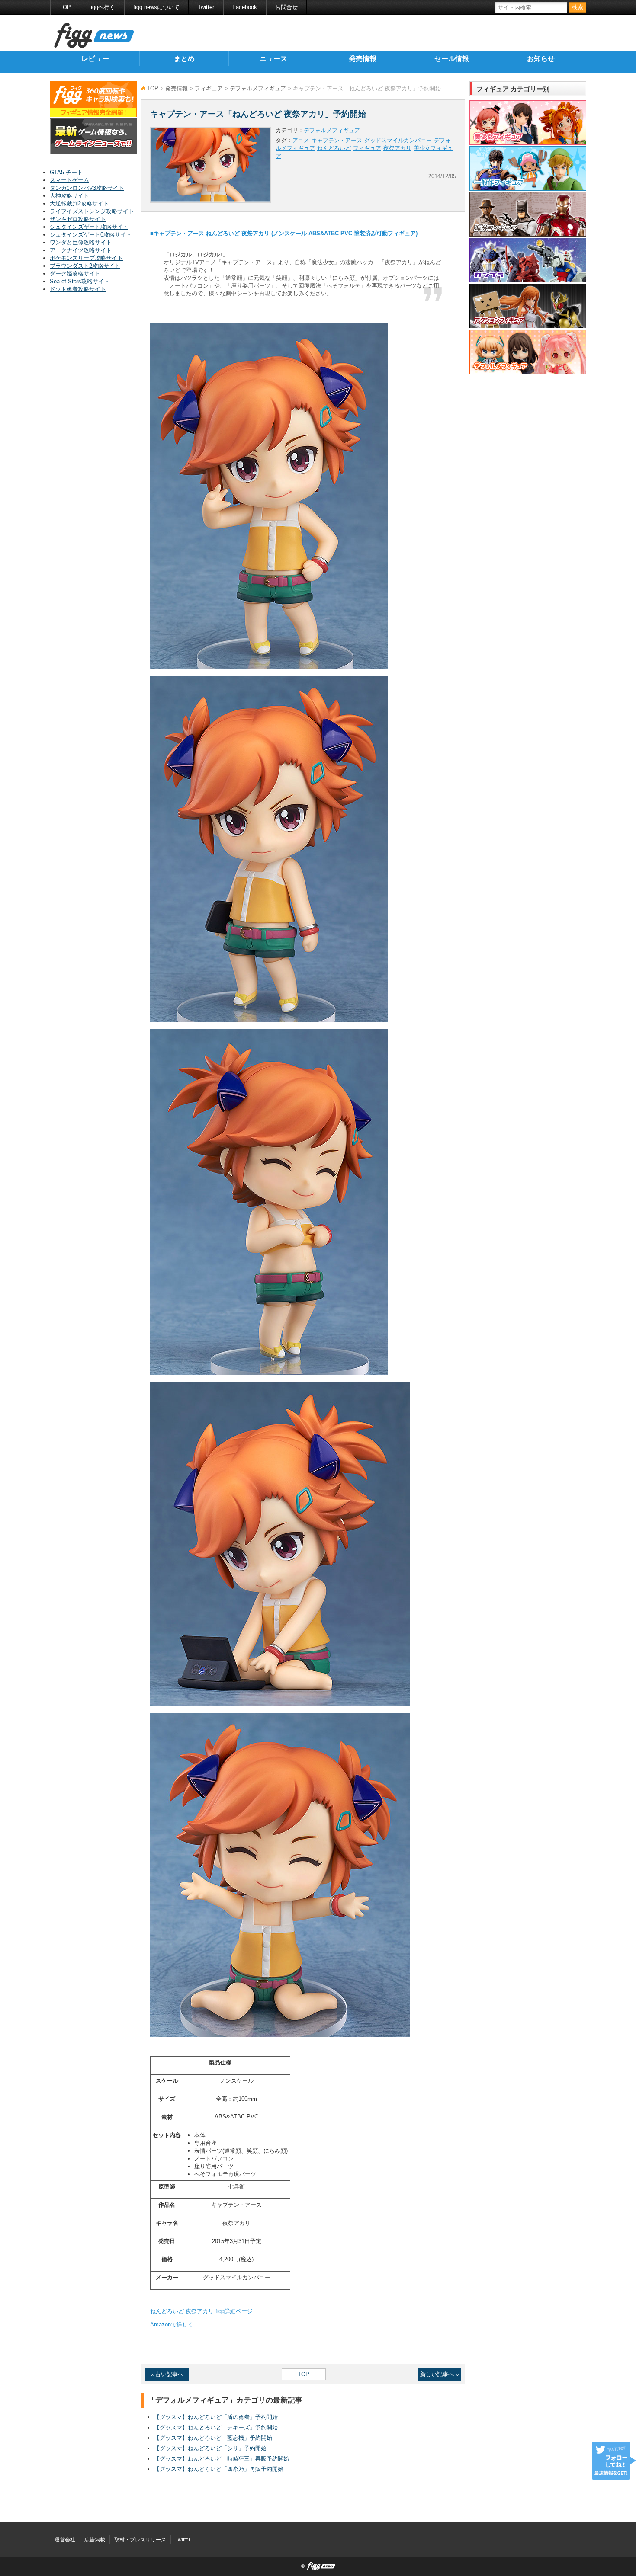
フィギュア (209, 88)
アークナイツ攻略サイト (81, 250)
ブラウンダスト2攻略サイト (85, 266)
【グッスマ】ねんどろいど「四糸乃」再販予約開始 (219, 2469)
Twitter (206, 7)
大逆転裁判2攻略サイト (79, 203)
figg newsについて (156, 7)
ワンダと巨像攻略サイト (81, 242)
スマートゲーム (69, 180)
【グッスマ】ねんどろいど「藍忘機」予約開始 (213, 2438)
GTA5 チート (66, 172)
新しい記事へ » (439, 2374)
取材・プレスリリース (140, 2540)
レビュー (95, 59)
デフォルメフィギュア (258, 88)
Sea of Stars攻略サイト (80, 281)
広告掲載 (95, 2540)
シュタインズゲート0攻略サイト (91, 235)
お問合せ (286, 7)
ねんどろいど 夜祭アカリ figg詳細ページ (201, 2311)
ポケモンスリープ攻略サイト (86, 258)
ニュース (273, 59)
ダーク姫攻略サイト (75, 274)
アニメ (301, 140)
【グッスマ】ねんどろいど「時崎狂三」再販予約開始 (222, 2459)
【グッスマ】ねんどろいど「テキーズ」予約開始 (216, 2427)
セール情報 (452, 59)
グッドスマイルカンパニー (398, 140)
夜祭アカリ (397, 148)
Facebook (245, 7)
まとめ (184, 59)
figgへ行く (102, 7)
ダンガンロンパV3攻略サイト (87, 188)
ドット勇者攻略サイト (78, 289)
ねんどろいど (334, 148)
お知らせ (541, 59)
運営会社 (65, 2540)
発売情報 (363, 59)
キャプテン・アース (337, 140)
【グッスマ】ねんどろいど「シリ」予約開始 (210, 2448)
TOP (65, 7)
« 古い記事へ (167, 2374)
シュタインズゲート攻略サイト (89, 227)
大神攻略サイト (69, 196)
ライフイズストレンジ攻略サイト (92, 211)
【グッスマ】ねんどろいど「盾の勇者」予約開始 (216, 2417)
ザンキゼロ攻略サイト (78, 219)
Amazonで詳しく (172, 2325)
